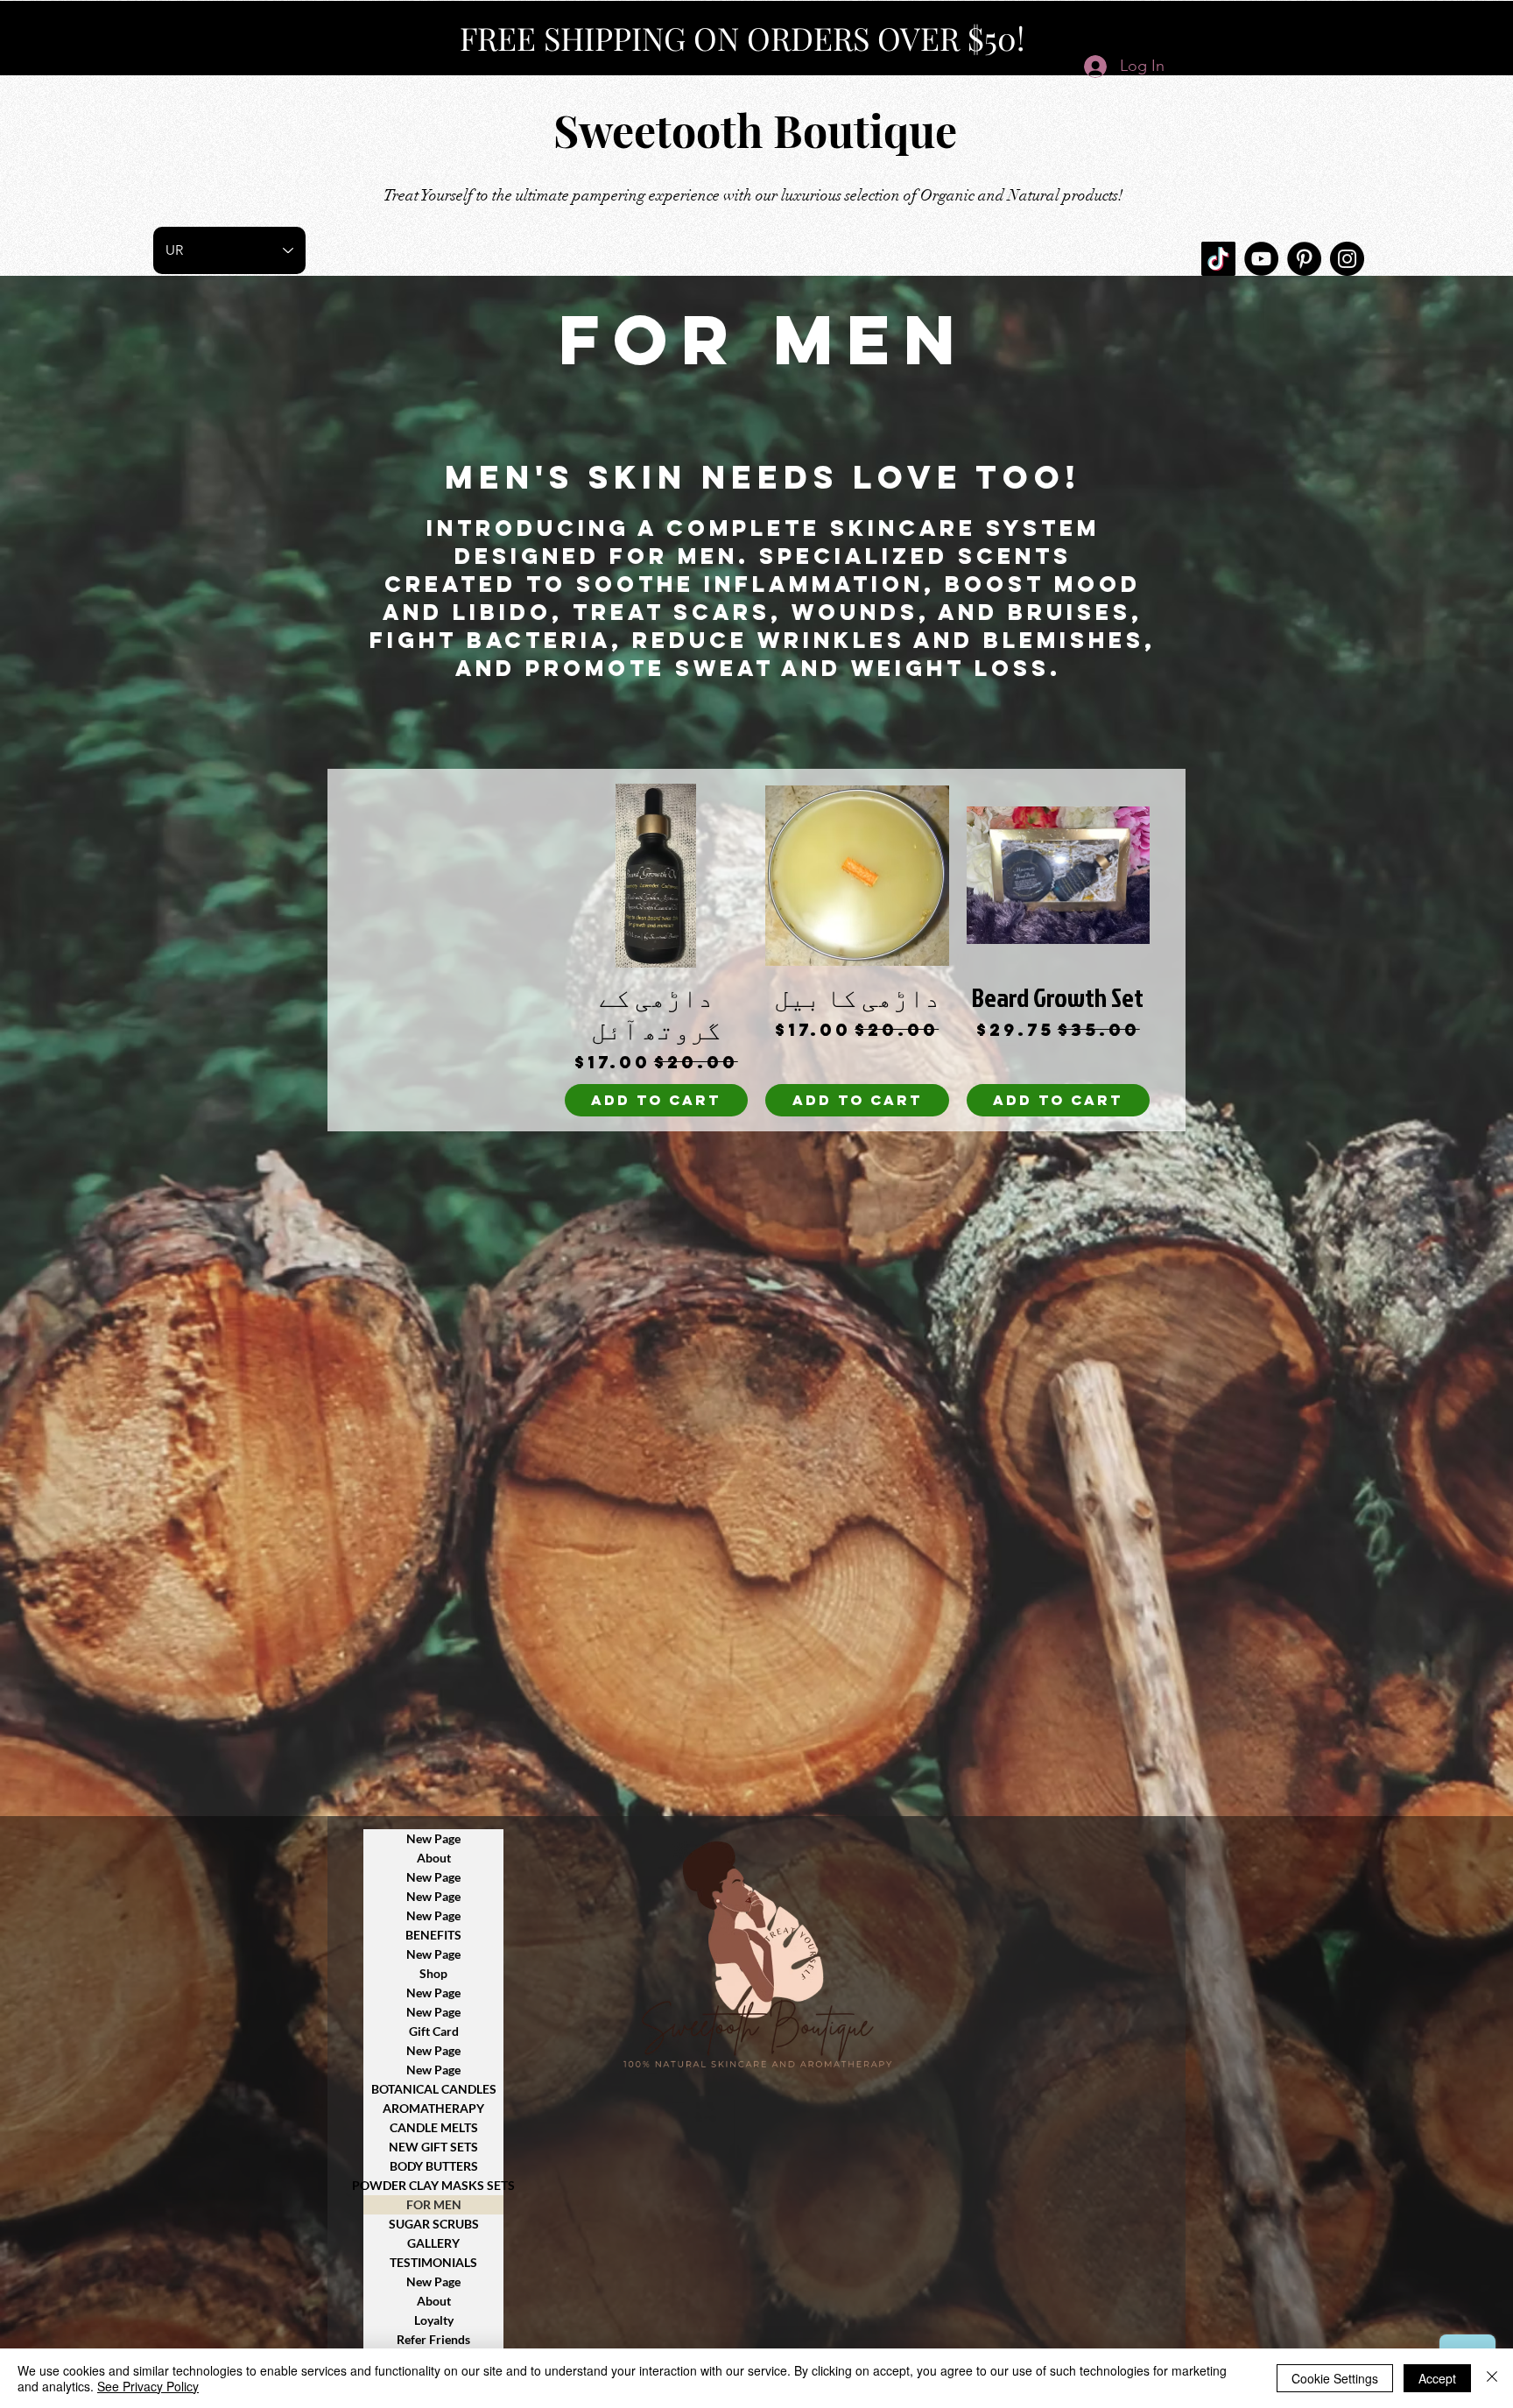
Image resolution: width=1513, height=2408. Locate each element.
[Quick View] (1059, 876)
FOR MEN (434, 2204)
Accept (1437, 2378)
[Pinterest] (1304, 259)
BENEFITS (433, 1935)
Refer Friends (433, 2339)
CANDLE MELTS (434, 2127)
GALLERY (433, 2243)
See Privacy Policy (148, 2386)
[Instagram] (1347, 259)
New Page (433, 1838)
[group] (756, 950)
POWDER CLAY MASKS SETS (433, 2185)
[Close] (1492, 2378)
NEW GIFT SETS (433, 2147)
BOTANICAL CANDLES (434, 2089)
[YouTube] (1261, 259)
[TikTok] (1218, 259)
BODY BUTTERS (434, 2166)
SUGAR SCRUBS (434, 2224)
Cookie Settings (1335, 2378)
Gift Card (434, 2031)
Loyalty (434, 2320)
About (434, 1858)
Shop (433, 1973)
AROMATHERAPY (433, 2108)
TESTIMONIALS (433, 2262)
